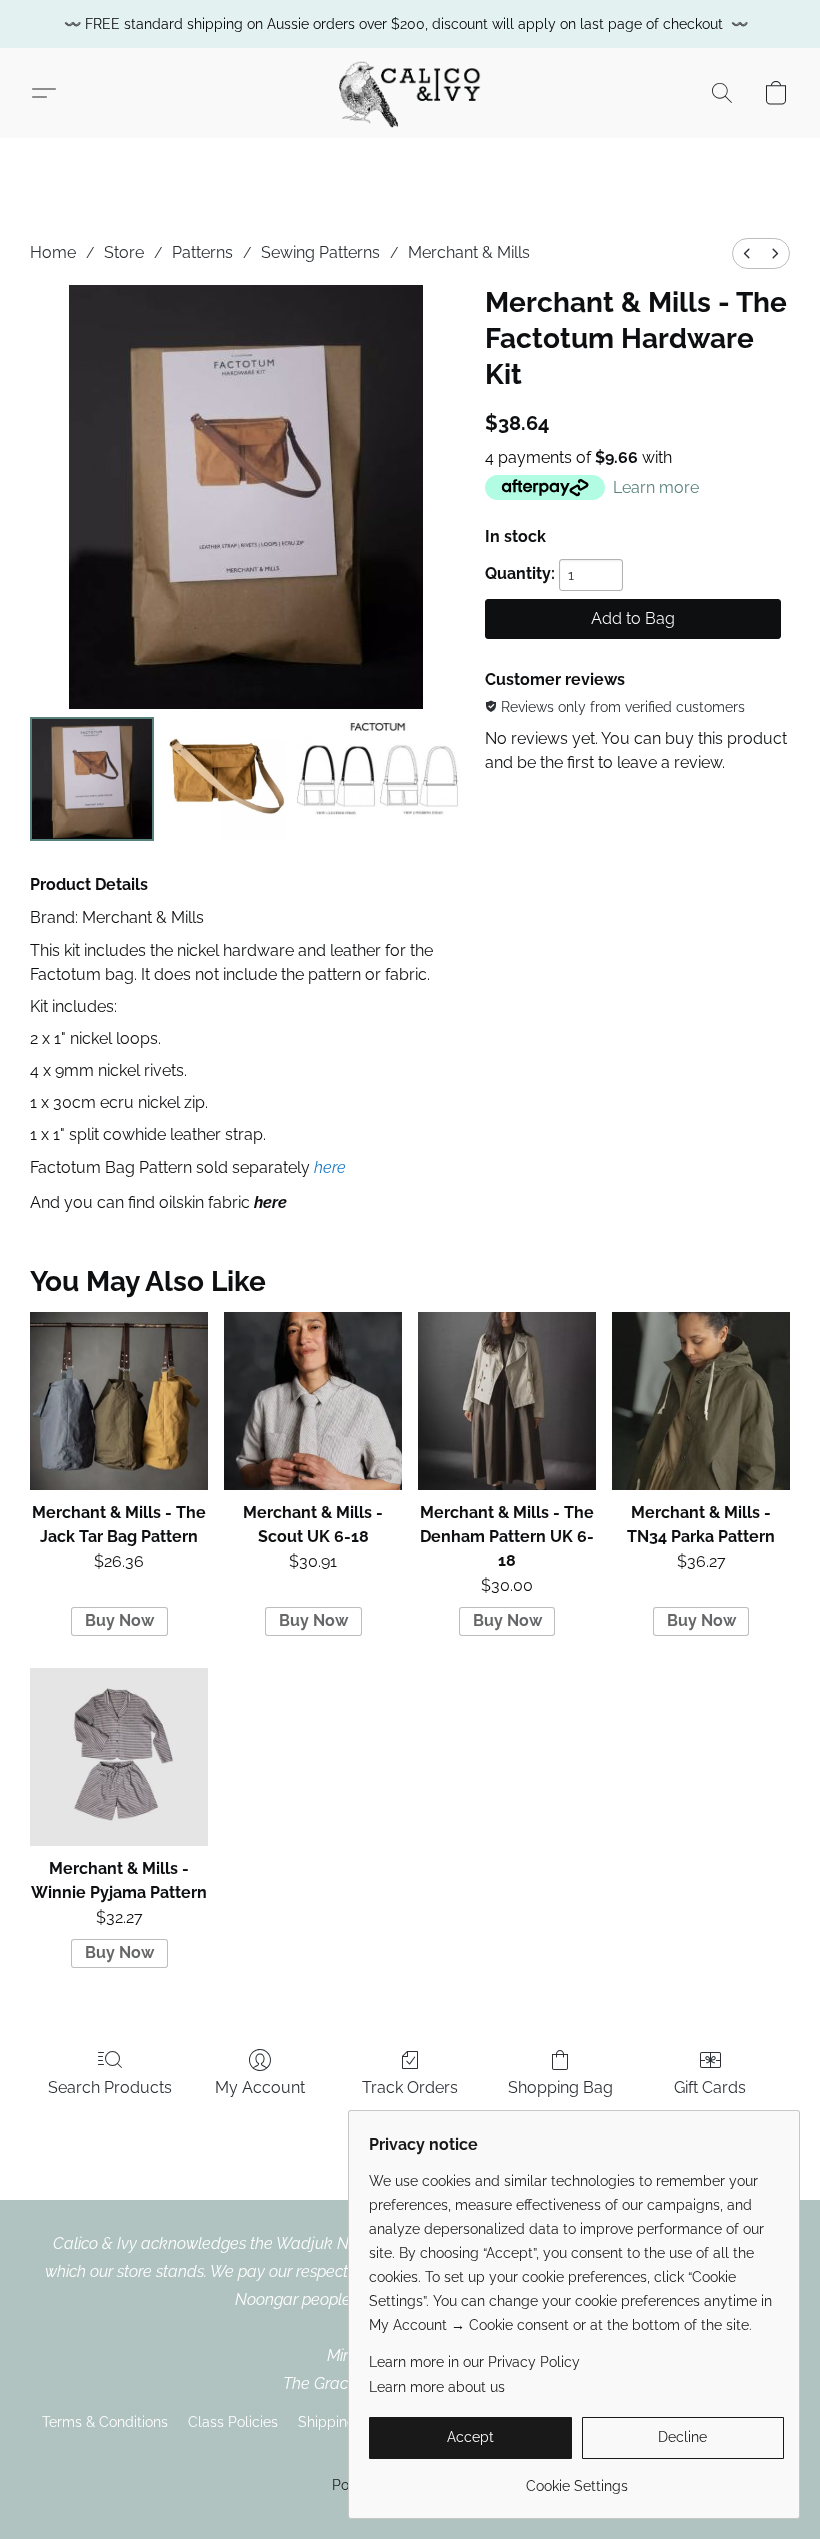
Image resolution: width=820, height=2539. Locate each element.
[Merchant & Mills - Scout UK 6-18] (313, 1401)
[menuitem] (747, 253)
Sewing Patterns (320, 252)
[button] (409, 93)
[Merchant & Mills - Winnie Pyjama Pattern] (119, 1757)
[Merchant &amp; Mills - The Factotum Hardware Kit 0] (92, 779)
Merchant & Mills (469, 252)
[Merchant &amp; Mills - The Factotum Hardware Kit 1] (224, 779)
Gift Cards (710, 2087)
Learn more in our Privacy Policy (474, 2362)
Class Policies (233, 2422)
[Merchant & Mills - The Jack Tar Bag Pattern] (119, 1401)
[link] (576, 2478)
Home (53, 252)
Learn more (656, 487)
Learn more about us (437, 2387)
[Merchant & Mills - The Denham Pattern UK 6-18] (507, 1401)
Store (124, 252)
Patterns (202, 252)
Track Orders (410, 2087)
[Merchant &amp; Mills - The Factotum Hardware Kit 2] (378, 779)
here (330, 1167)
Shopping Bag (560, 2087)
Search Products (110, 2087)
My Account (260, 2087)
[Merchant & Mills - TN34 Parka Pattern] (701, 1401)
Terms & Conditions (105, 2422)
